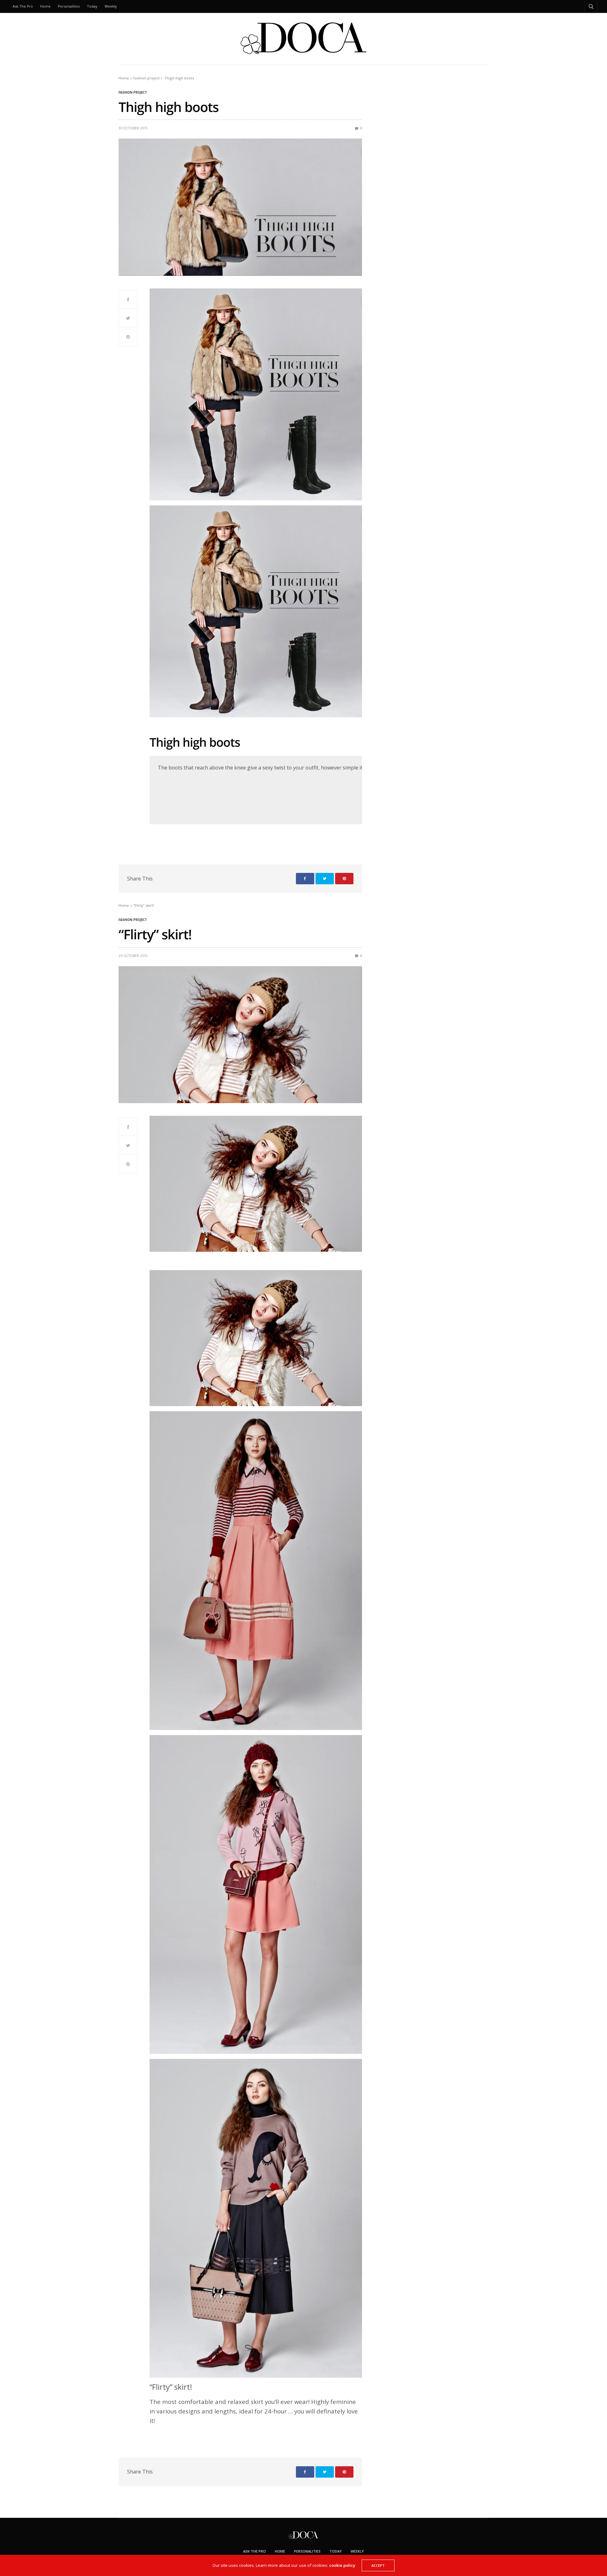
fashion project (133, 92)
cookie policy (342, 2565)
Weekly (111, 6)
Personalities (69, 6)
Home (45, 6)
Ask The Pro (23, 6)
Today (92, 6)
